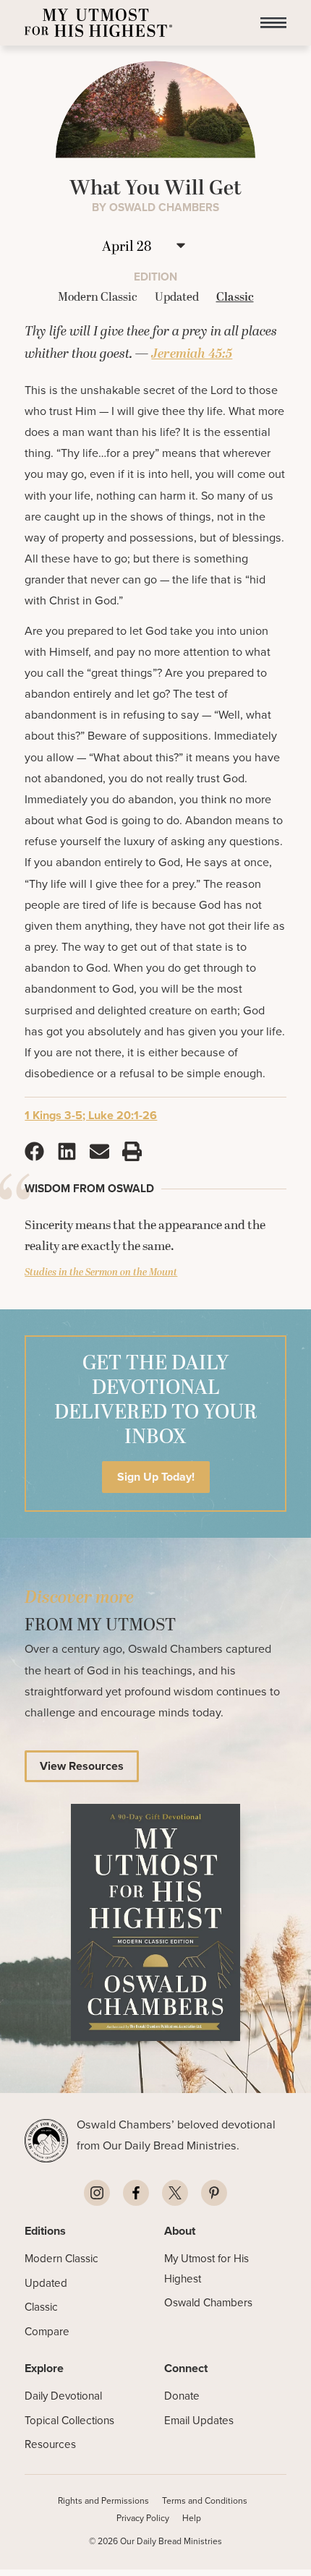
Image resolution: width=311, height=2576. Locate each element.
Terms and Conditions (205, 2500)
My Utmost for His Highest (206, 2268)
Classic (41, 2307)
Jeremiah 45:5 (192, 354)
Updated (46, 2283)
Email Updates (199, 2420)
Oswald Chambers (208, 2302)
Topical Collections (69, 2420)
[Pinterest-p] (214, 2193)
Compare (47, 2331)
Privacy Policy (143, 2518)
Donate (182, 2396)
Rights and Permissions (103, 2500)
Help (192, 2518)
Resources (50, 2444)
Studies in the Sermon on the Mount (101, 1272)
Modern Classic (61, 2258)
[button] (273, 23)
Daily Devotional (63, 2396)
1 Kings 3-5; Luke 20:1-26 (91, 1115)
